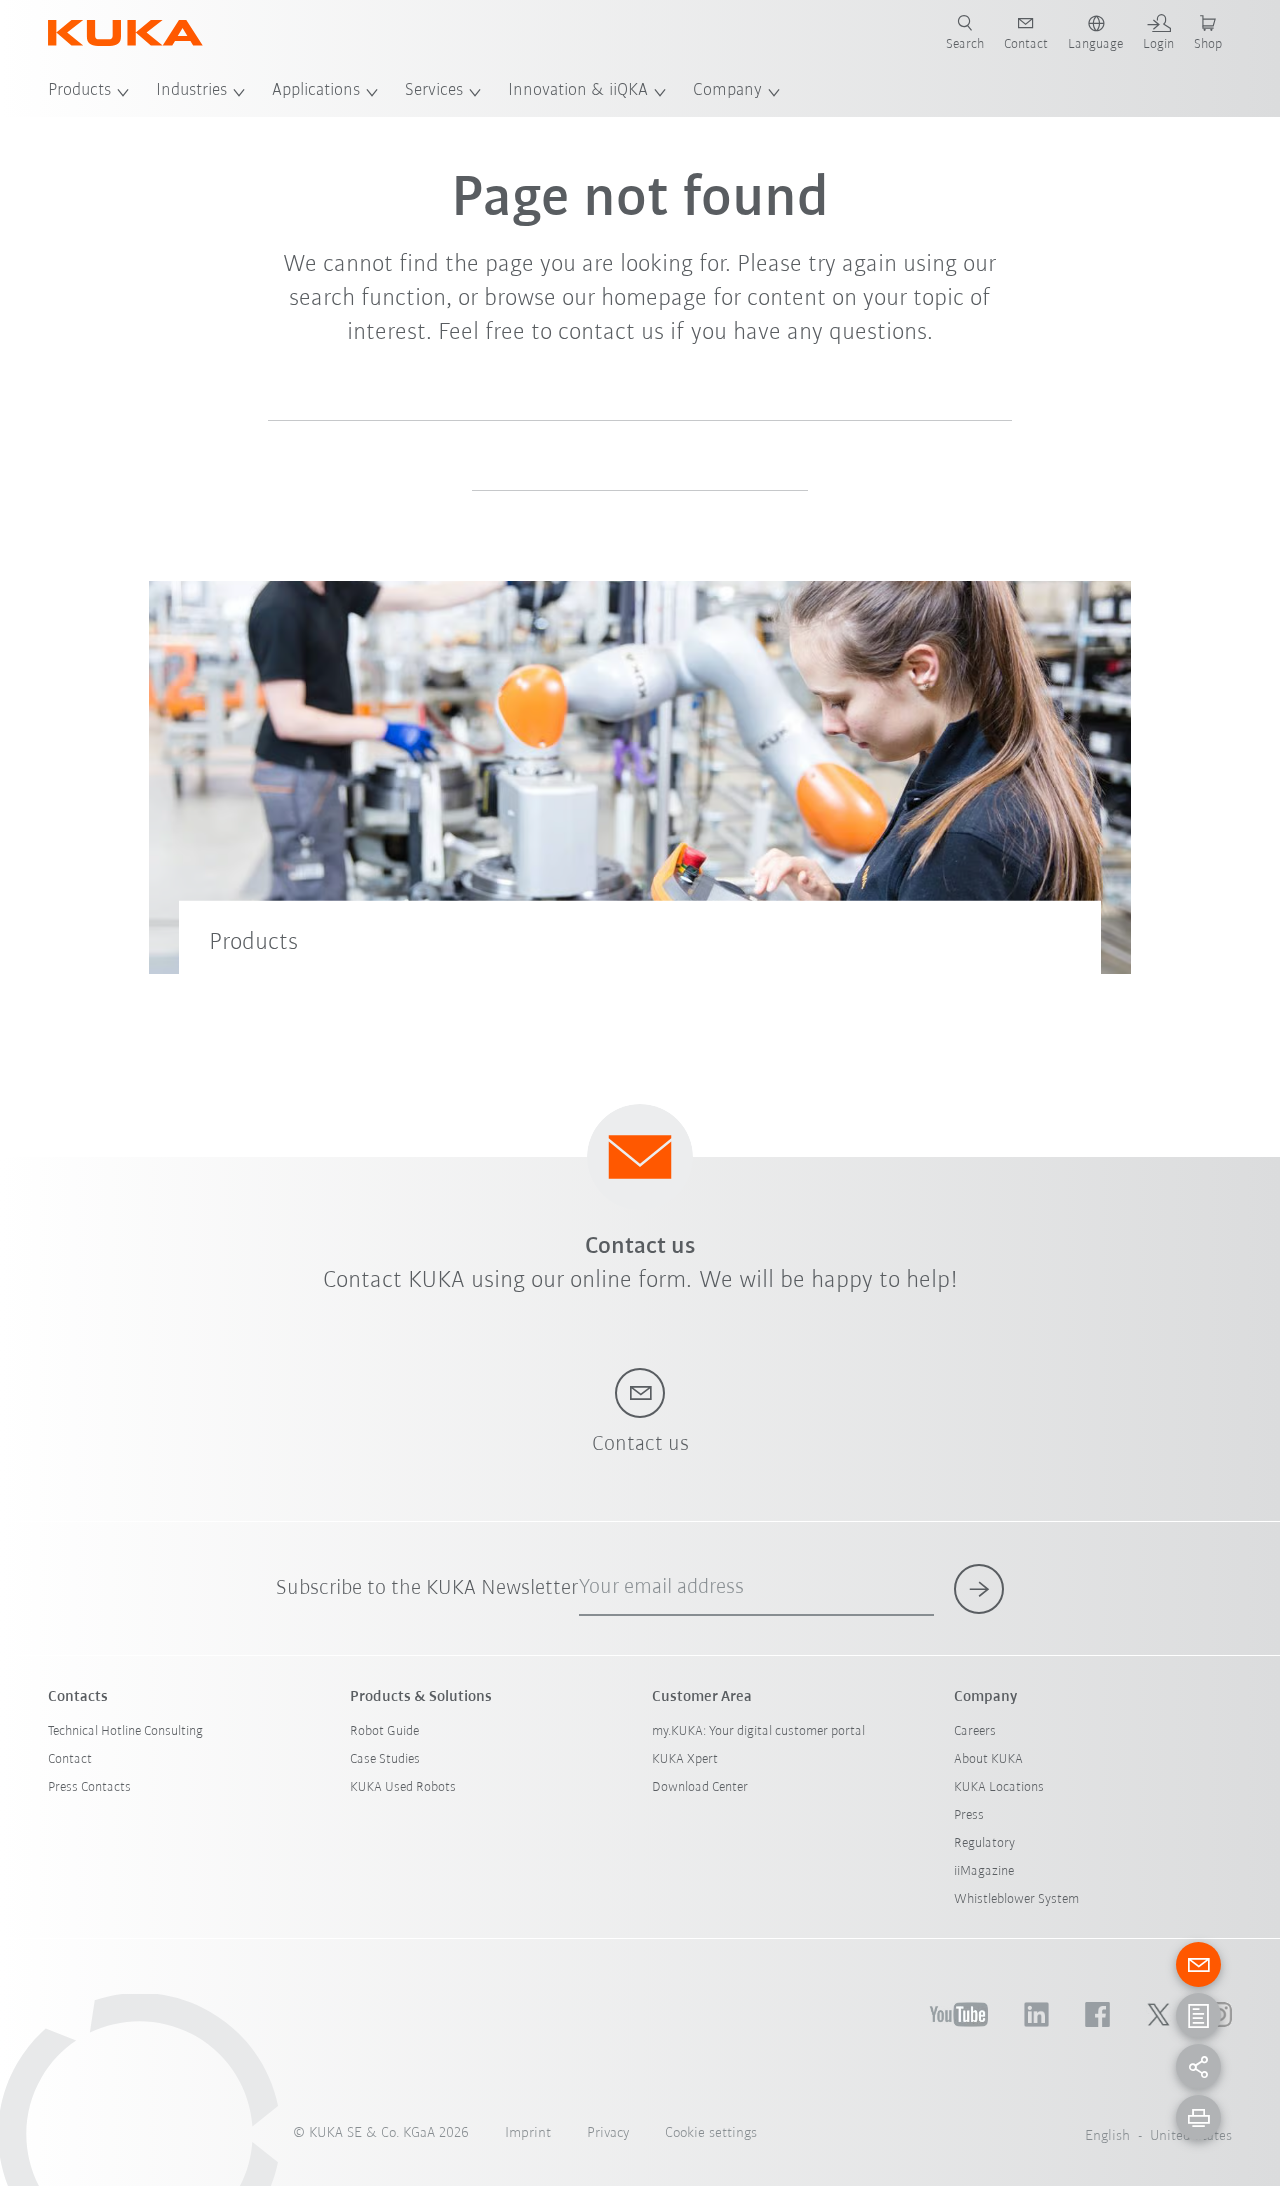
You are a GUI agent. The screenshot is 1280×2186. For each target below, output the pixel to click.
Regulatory (984, 1843)
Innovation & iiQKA (578, 91)
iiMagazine (984, 1871)
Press (969, 1815)
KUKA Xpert (685, 1759)
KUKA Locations (999, 1787)
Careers (975, 1731)
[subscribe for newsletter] (979, 1589)
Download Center (700, 1787)
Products (79, 91)
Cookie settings (711, 2133)
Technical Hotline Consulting (125, 1731)
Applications (316, 91)
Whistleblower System (1016, 1899)
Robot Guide (384, 1731)
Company (727, 91)
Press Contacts (89, 1787)
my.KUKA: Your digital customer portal (758, 1731)
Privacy (608, 2133)
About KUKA (988, 1759)
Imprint (528, 2133)
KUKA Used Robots (403, 1787)
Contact (70, 1759)
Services (434, 91)
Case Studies (385, 1759)
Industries (191, 91)
